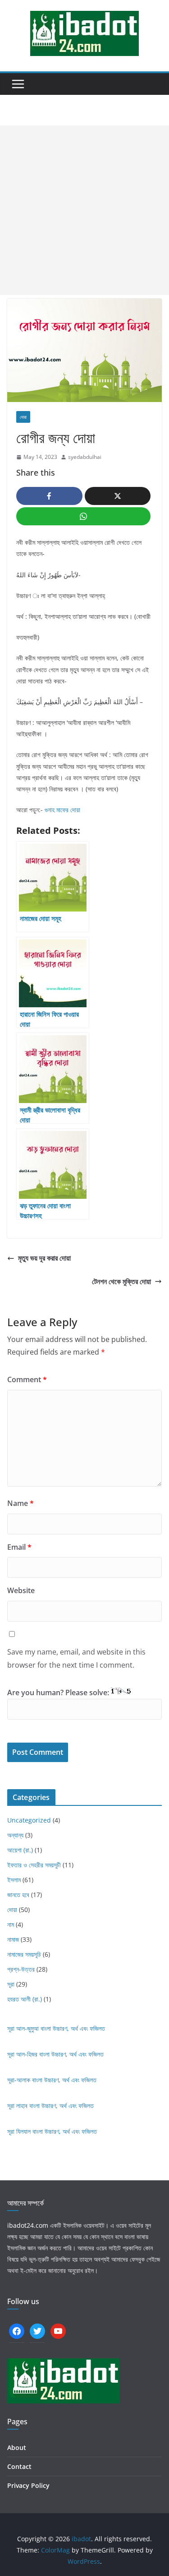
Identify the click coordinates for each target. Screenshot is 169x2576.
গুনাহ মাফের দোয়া (62, 810)
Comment (27, 1379)
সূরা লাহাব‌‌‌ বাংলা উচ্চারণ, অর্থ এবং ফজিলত (50, 2106)
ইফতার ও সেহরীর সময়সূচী (34, 1865)
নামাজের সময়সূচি (24, 1954)
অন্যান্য (15, 1835)
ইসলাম (14, 1880)
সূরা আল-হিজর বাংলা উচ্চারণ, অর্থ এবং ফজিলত (55, 2054)
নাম (11, 1924)
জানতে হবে (18, 1895)
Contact (19, 2466)
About (17, 2447)
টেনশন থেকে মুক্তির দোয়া (121, 1281)
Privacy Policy (28, 2485)
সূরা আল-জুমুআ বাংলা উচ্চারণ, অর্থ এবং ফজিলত (56, 2028)
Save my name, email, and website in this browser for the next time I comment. (76, 1658)
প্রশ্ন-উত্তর (21, 1969)
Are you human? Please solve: (59, 1692)
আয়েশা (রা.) (20, 1850)
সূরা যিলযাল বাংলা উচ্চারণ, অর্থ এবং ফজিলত (52, 2131)
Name (21, 1503)
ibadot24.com (28, 2225)
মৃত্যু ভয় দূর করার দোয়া (44, 1258)
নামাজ (13, 1939)
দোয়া (23, 417)
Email (19, 1547)
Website (21, 1590)
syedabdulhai (85, 457)
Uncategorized (29, 1820)
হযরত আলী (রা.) (25, 1999)
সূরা (11, 1984)
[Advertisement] (84, 210)
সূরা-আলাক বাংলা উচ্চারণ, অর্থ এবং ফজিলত (52, 2080)
